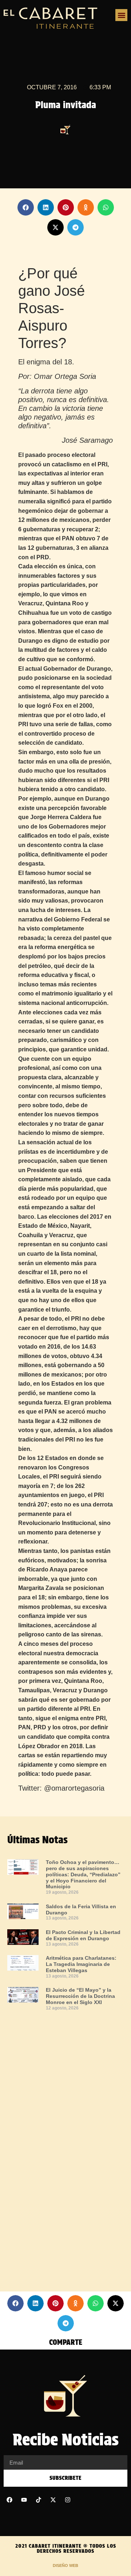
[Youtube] (24, 2500)
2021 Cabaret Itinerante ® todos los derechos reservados (66, 2548)
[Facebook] (9, 2500)
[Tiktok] (39, 2500)
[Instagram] (68, 2500)
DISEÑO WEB (65, 2565)
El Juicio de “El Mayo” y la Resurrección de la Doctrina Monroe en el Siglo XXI (80, 1996)
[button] (121, 15)
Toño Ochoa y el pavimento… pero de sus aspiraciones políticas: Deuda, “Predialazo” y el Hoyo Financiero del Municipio (83, 1874)
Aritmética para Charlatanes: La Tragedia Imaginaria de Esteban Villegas (81, 1964)
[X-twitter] (53, 2500)
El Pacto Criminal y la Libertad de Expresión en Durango (83, 1935)
